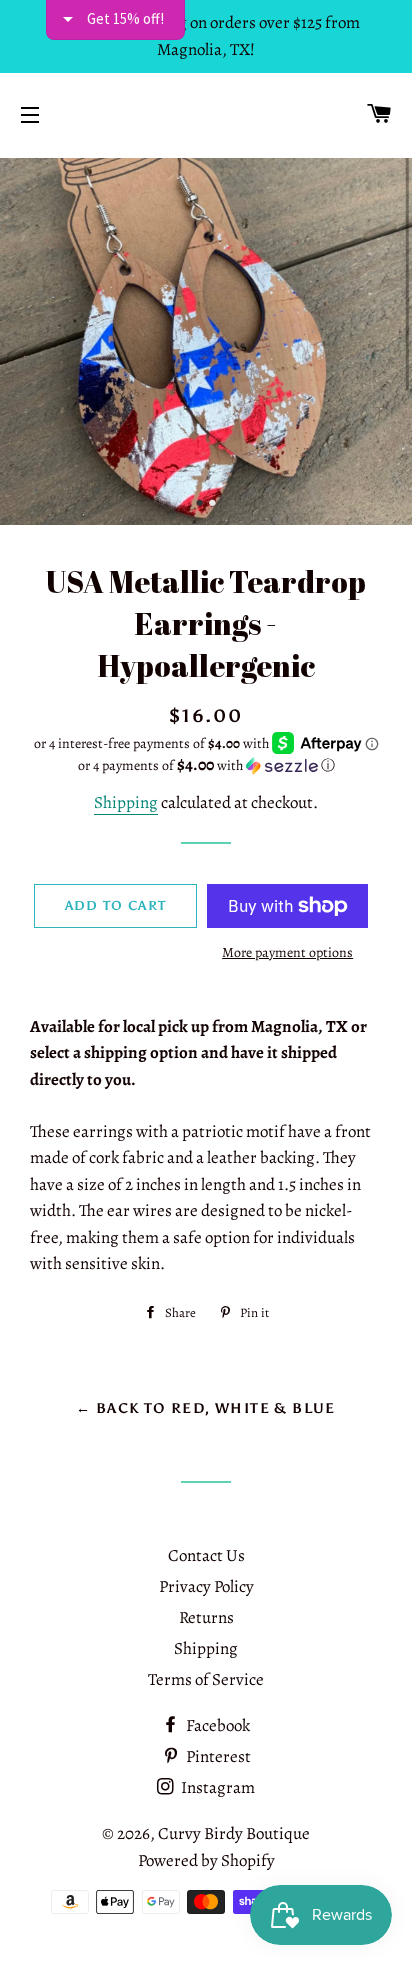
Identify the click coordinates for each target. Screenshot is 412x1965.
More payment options (287, 952)
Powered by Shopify (206, 1860)
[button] (206, 765)
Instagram (216, 1787)
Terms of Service (206, 1679)
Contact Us (206, 1555)
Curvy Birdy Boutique (234, 1833)
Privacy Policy (206, 1586)
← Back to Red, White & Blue (206, 1408)
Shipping (126, 802)
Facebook (216, 1725)
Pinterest (217, 1756)
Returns (206, 1617)
